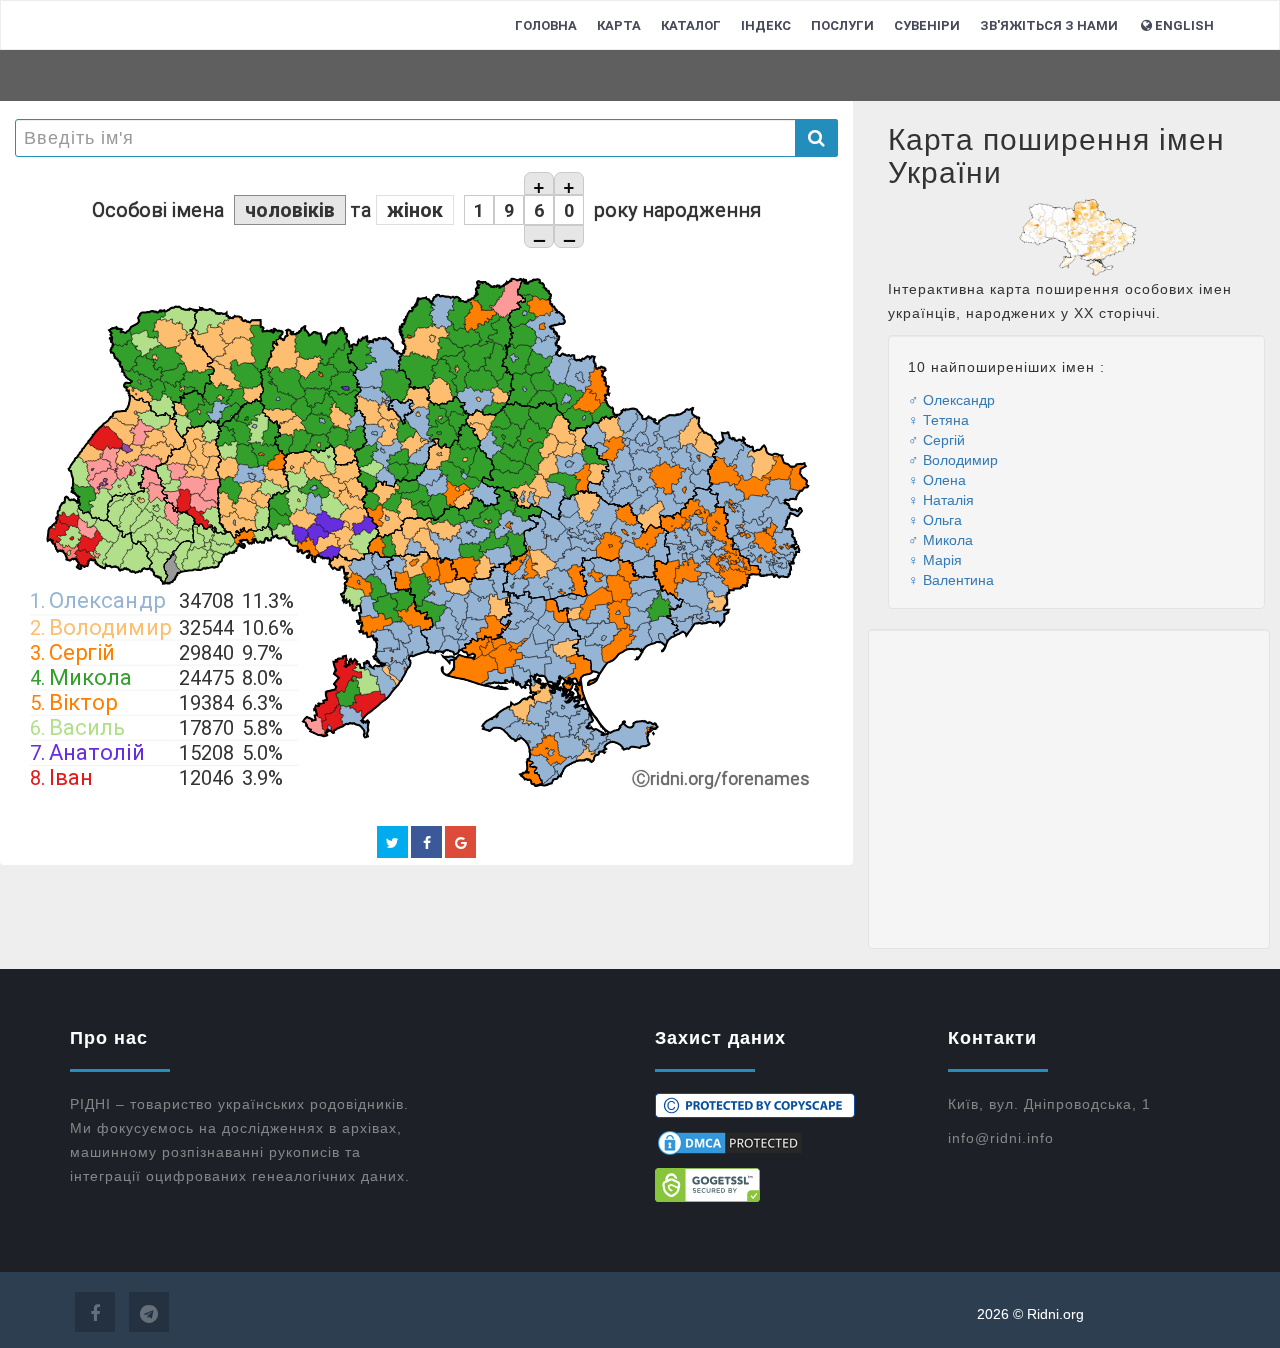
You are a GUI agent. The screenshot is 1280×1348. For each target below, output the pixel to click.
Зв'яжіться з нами (1049, 25)
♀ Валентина (951, 579)
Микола (90, 676)
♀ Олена (937, 479)
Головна (546, 25)
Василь (87, 726)
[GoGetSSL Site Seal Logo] (786, 1185)
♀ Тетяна (938, 419)
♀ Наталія (941, 499)
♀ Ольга (935, 519)
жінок (415, 210)
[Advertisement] (1069, 789)
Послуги (842, 25)
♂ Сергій (936, 439)
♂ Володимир (953, 459)
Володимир (109, 626)
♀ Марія (935, 559)
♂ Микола (940, 539)
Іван (71, 777)
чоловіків (290, 210)
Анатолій (96, 752)
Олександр (106, 600)
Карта (619, 25)
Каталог (691, 25)
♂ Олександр (951, 399)
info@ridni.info (1001, 1138)
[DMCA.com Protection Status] (786, 1143)
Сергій (82, 651)
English (1184, 25)
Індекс (766, 25)
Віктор (83, 701)
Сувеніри (927, 25)
